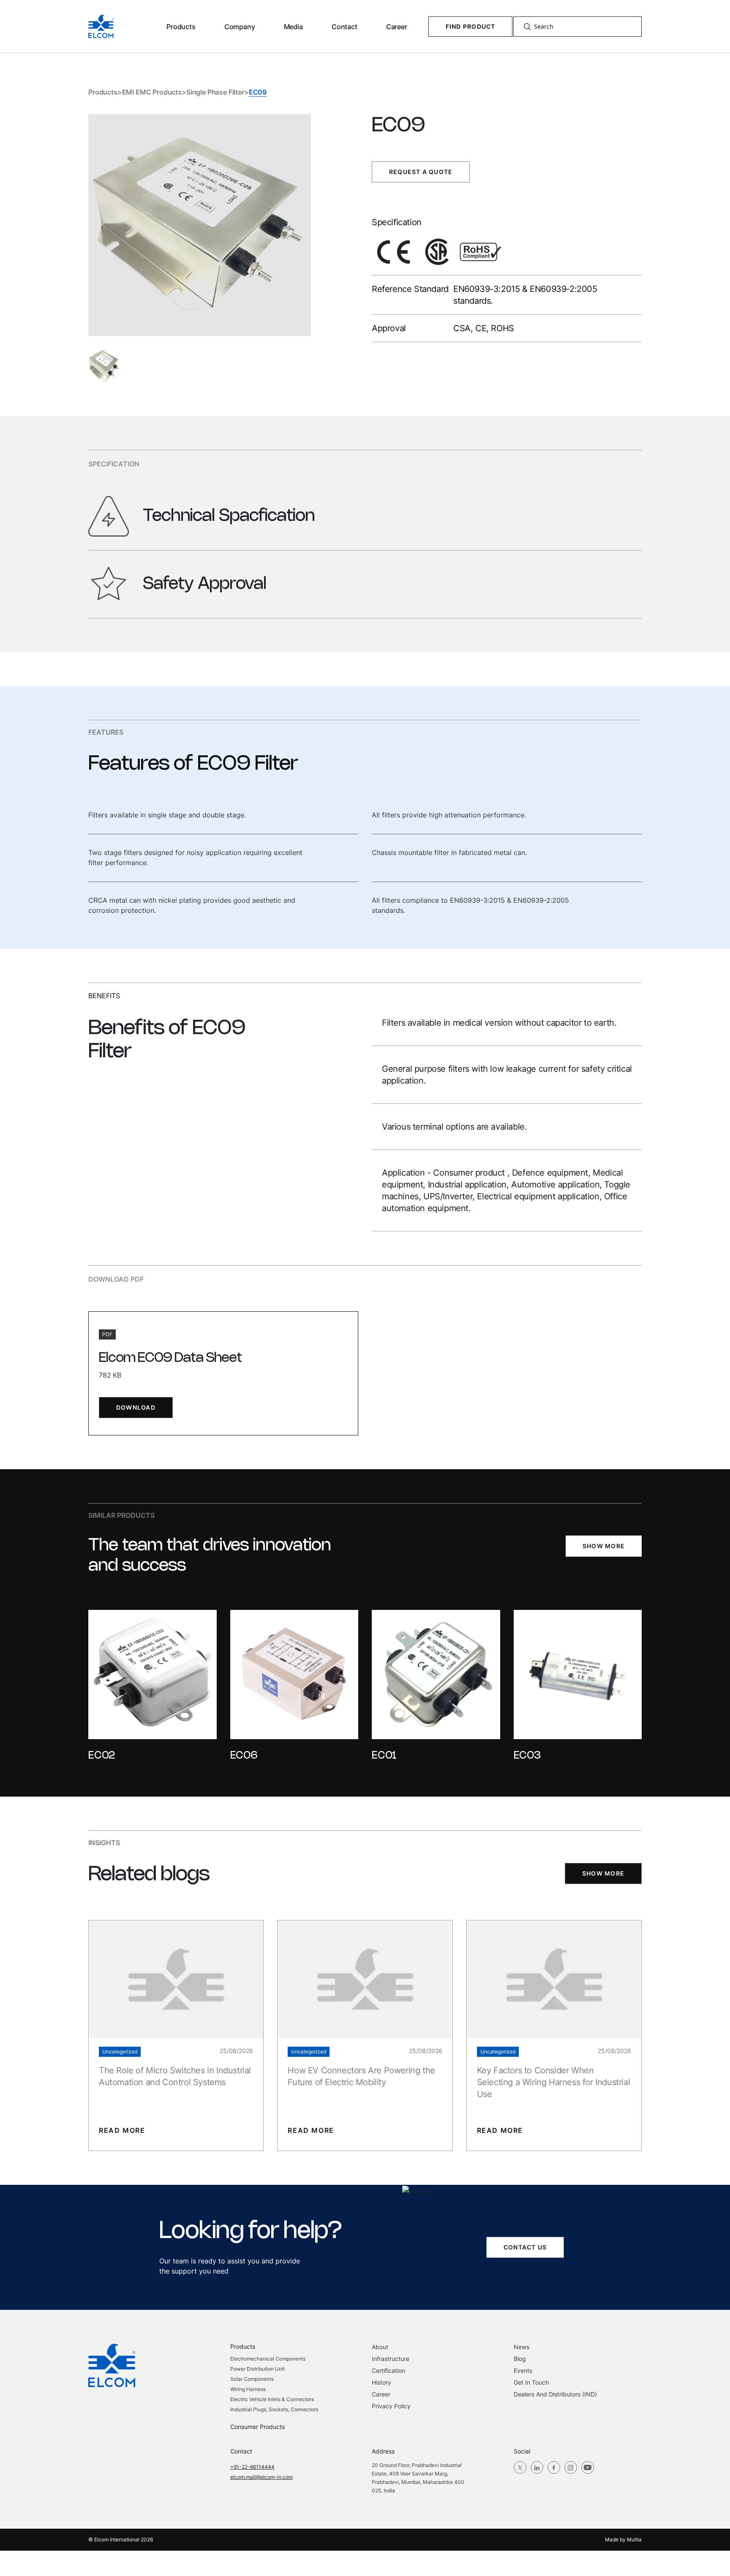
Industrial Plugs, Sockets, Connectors (274, 2409)
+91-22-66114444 (252, 2467)
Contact (345, 27)
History (381, 2382)
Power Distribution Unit (257, 2369)
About (380, 2347)
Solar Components (252, 2379)
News (522, 2347)
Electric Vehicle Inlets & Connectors (272, 2399)
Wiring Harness (248, 2389)
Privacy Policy (391, 2406)
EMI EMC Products (152, 92)
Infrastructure (391, 2359)
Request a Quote (421, 172)
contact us (525, 2247)
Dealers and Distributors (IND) (555, 2394)
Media (293, 27)
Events (523, 2370)
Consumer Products (257, 2427)
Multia (634, 2539)
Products (181, 27)
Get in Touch (531, 2382)
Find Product (471, 26)
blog (520, 2359)
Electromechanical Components (268, 2359)
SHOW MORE (604, 1546)
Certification (388, 2370)
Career (397, 27)
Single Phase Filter (215, 92)
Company (240, 27)
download (136, 1407)
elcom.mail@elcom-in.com (261, 2477)
